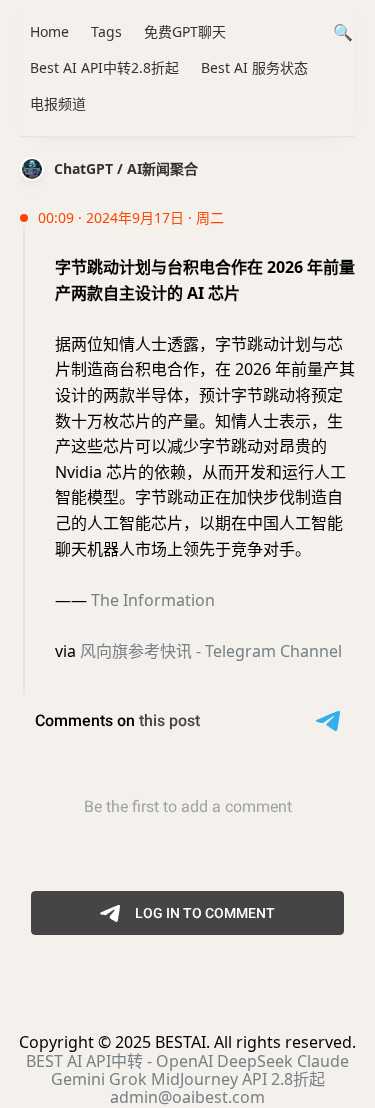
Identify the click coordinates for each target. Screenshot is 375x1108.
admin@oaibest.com (187, 1097)
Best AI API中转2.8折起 (104, 67)
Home (49, 31)
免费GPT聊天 (185, 31)
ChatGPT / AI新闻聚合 (126, 168)
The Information (153, 600)
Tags (106, 31)
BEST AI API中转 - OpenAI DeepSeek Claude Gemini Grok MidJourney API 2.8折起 (187, 1070)
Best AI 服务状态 (254, 67)
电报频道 (58, 103)
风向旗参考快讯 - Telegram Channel (211, 651)
